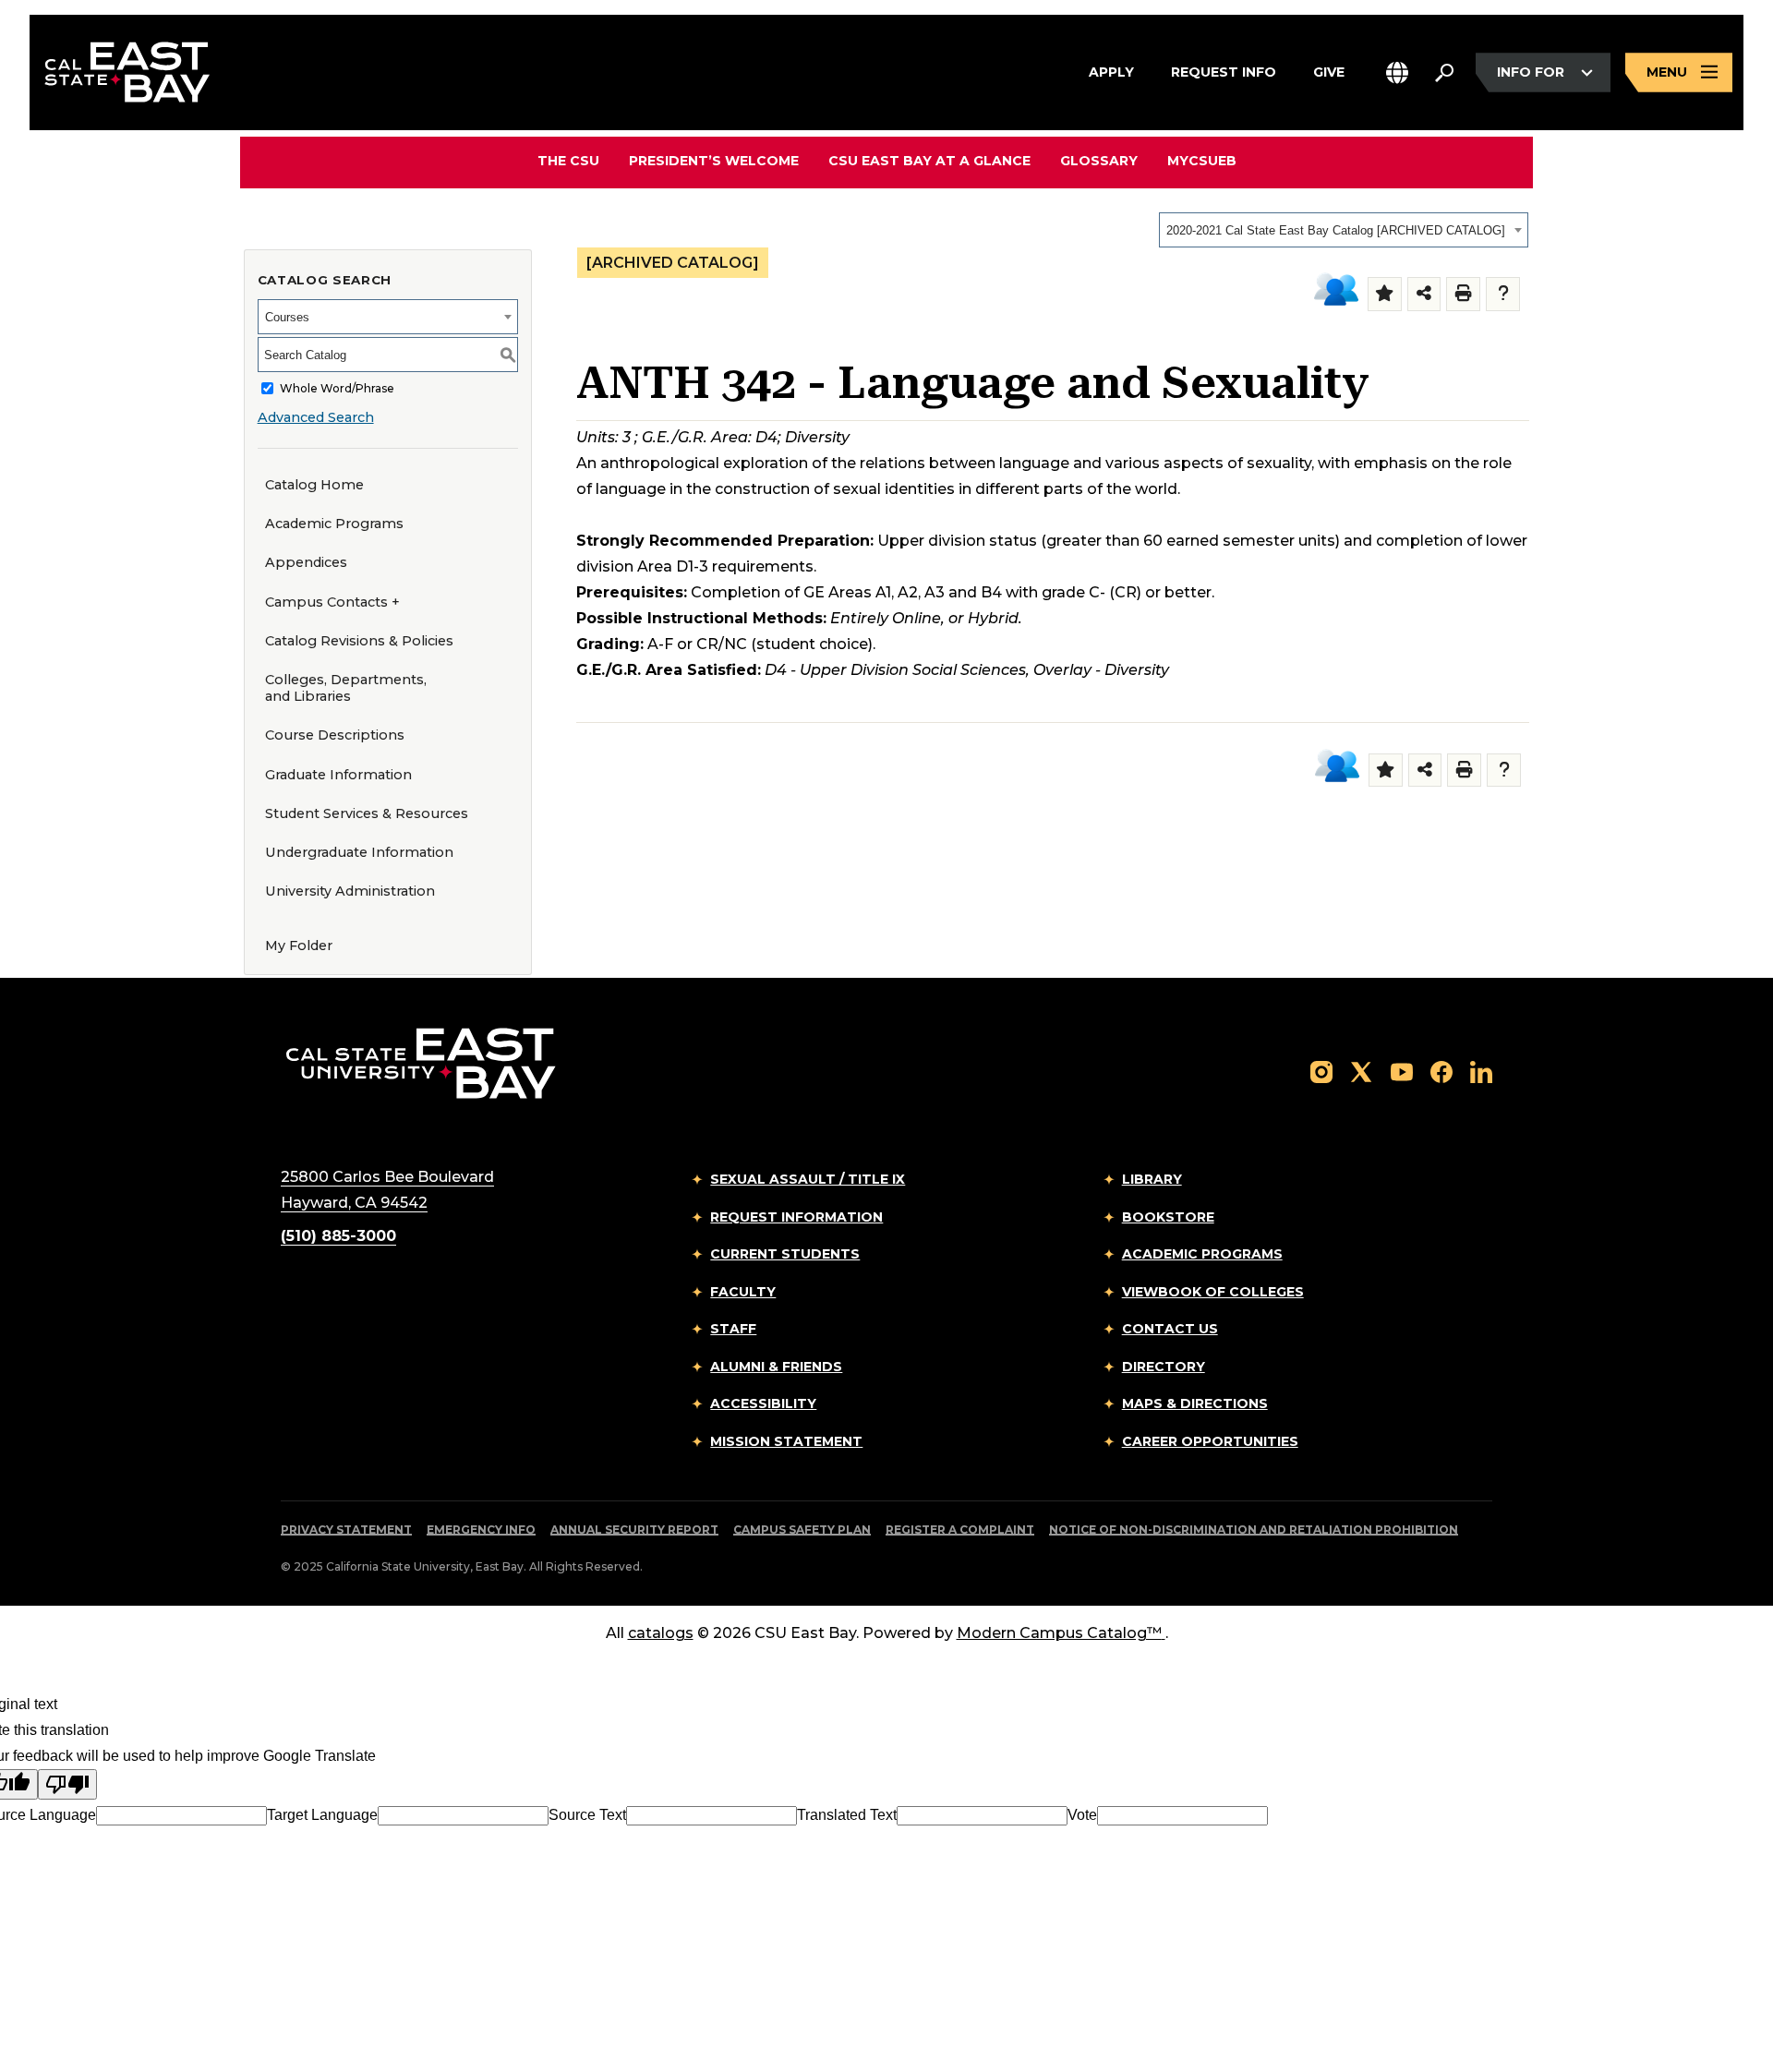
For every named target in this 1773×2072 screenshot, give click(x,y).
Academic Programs (334, 524)
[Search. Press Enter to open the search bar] (1444, 73)
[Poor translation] (67, 1784)
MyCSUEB (1202, 160)
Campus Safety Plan (802, 1530)
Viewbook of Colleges (1213, 1292)
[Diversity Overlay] (1336, 290)
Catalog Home (314, 485)
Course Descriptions (335, 735)
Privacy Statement (346, 1530)
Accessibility (763, 1403)
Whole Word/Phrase (337, 388)
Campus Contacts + (332, 602)
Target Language (322, 1815)
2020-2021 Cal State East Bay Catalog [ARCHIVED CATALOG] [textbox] (1336, 230)
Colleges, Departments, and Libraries (346, 688)
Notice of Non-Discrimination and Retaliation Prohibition (1254, 1530)
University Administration (350, 891)
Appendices (306, 562)
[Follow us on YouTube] (1402, 1071)
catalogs (661, 1633)
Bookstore (1168, 1217)
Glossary (1099, 161)
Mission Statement (786, 1441)
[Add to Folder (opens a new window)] (1385, 294)
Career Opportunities (1210, 1441)
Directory (1164, 1367)
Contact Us (1170, 1329)
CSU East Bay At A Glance (929, 161)
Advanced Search (316, 417)
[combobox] (1344, 230)
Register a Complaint (960, 1530)
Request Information (796, 1217)
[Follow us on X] (1361, 1071)
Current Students (785, 1254)
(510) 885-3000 (338, 1236)
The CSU (568, 161)
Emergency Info (481, 1530)
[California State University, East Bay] (421, 1063)
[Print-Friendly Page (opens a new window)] (1463, 294)
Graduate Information (338, 775)
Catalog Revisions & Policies (359, 641)
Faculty (743, 1292)
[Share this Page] (1424, 294)
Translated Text (847, 1815)
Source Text (587, 1815)
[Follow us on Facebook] (1441, 1071)
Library (1152, 1179)
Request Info (1224, 72)
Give (1329, 72)
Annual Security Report (634, 1530)
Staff (733, 1329)
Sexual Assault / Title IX (808, 1179)
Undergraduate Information (359, 852)
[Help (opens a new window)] (1503, 294)
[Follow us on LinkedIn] (1481, 1071)
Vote (1082, 1815)
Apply (1111, 72)
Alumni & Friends (776, 1367)
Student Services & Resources (367, 813)
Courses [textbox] (287, 317)
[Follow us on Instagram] (1321, 1071)
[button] (1397, 72)
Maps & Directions (1195, 1403)
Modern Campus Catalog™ (1059, 1633)
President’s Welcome (714, 161)
